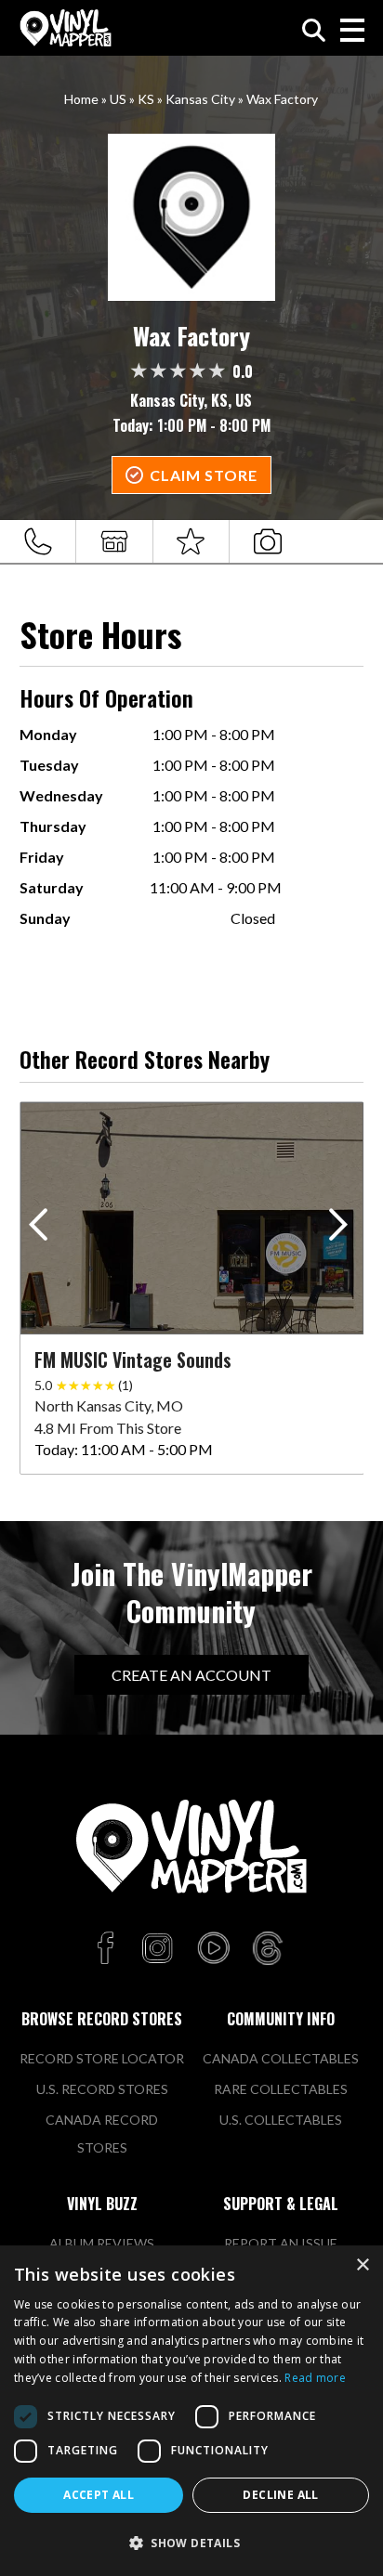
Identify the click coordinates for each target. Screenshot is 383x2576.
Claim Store (204, 475)
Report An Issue (281, 2243)
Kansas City (200, 99)
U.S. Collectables (281, 2120)
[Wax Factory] (192, 217)
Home (81, 99)
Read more (315, 2378)
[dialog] (191, 2411)
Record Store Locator (102, 2058)
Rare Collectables (281, 2089)
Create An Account (191, 1675)
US (118, 99)
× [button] (362, 2265)
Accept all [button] (99, 2495)
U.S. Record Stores (102, 2089)
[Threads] (268, 1949)
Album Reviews (102, 2243)
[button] (342, 1229)
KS (146, 99)
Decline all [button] (280, 2495)
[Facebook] (108, 1949)
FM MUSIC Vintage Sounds (133, 1360)
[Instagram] (157, 1949)
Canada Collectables (281, 2058)
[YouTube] (213, 1949)
